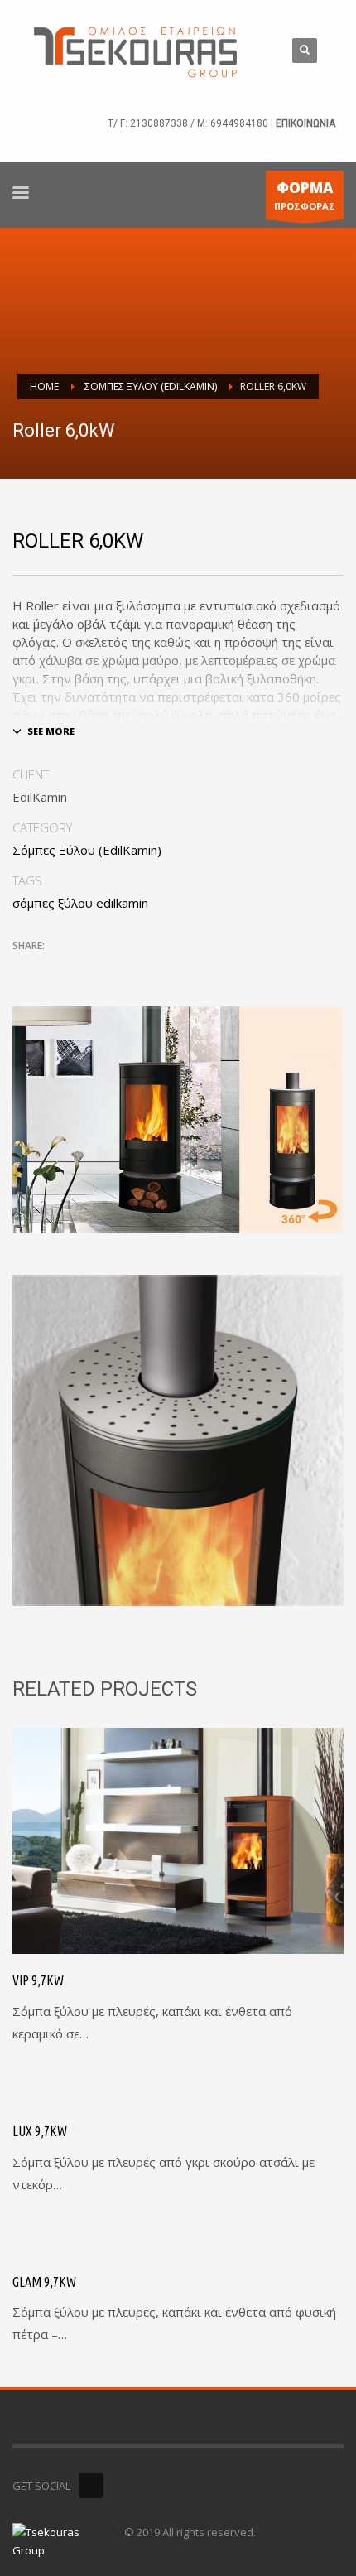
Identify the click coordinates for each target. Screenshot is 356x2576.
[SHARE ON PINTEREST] (112, 968)
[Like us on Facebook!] (91, 2486)
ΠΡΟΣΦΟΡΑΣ (305, 195)
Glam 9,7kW (44, 2282)
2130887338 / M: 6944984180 (199, 123)
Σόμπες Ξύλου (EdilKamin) (87, 850)
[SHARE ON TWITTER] (25, 969)
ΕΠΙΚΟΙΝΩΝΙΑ (305, 123)
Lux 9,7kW (40, 2131)
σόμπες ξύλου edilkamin (80, 903)
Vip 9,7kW (38, 1980)
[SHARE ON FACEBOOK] (54, 968)
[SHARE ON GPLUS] (83, 968)
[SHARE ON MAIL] (141, 968)
